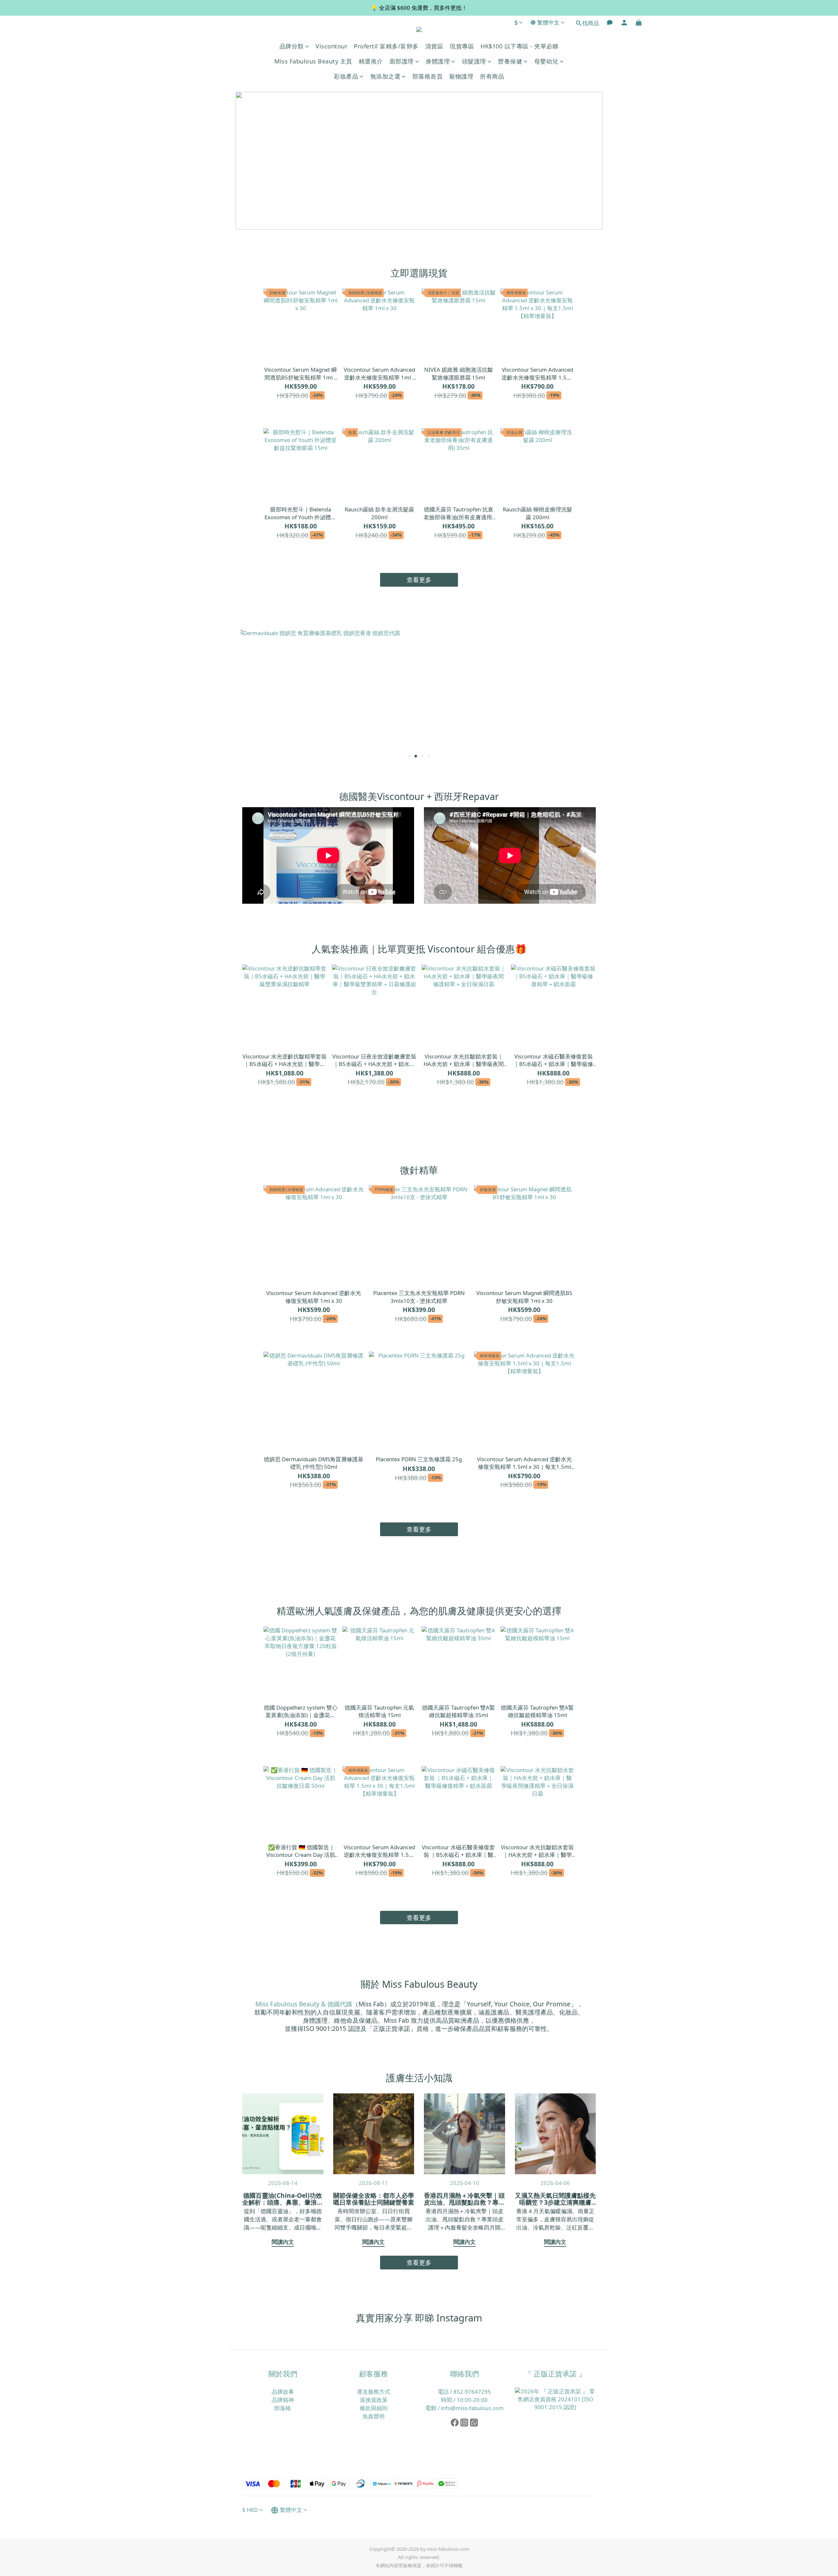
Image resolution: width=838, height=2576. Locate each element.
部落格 (283, 2408)
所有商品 (492, 76)
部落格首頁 (428, 76)
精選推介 (371, 61)
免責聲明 (373, 2416)
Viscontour (331, 46)
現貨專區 (462, 46)
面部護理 (402, 61)
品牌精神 (283, 2400)
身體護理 (438, 61)
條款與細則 (374, 2408)
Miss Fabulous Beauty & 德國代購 (304, 2004)
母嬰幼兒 (546, 61)
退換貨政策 (374, 2400)
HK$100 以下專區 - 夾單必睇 (519, 46)
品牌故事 (283, 2392)
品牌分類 (292, 46)
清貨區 (434, 46)
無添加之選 (385, 76)
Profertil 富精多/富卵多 (386, 46)
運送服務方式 (373, 2392)
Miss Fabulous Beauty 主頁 (313, 61)
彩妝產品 (346, 76)
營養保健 (510, 61)
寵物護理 (461, 76)
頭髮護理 (474, 61)
